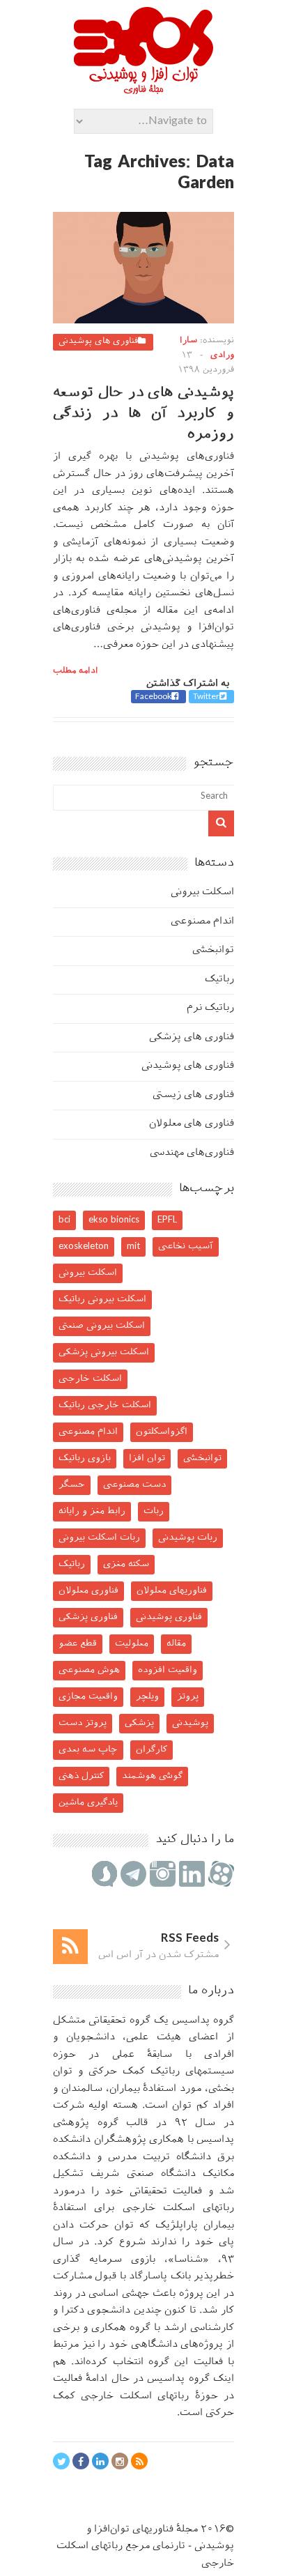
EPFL (167, 1220)
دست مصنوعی (134, 1485)
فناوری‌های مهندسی (192, 1153)
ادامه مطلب (76, 671)
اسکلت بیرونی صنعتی (102, 1326)
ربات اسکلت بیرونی (99, 1538)
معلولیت (132, 1644)
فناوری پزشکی (88, 1617)
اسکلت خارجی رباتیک (105, 1405)
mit (133, 1247)
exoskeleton (84, 1247)
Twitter (206, 697)
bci (64, 1220)
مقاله (176, 1644)
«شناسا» (188, 2260)
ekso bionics (114, 1220)
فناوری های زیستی (193, 1095)
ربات (154, 1511)
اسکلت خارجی (90, 1379)
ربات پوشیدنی (188, 1538)
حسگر (72, 1485)
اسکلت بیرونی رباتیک (102, 1299)
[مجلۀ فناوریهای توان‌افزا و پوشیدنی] (143, 90)
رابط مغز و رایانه (92, 1511)
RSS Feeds (190, 1939)
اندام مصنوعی (202, 922)
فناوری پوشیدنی (169, 1617)
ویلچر (147, 1697)
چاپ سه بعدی (88, 1750)
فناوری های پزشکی (192, 1037)
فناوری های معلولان (192, 1124)
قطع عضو (78, 1644)
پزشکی (139, 1723)
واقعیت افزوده (168, 1670)
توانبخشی (213, 950)
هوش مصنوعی (89, 1670)
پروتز (188, 1697)
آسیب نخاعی (186, 1247)
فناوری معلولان (88, 1591)
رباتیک (219, 980)
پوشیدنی (190, 1723)
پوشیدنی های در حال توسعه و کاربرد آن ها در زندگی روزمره (143, 414)
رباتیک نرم (210, 1008)
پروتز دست (83, 1723)
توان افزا (147, 1458)
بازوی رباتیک (85, 1458)
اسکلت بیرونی (202, 892)
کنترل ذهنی (81, 1776)
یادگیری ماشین (88, 1803)
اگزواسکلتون (162, 1432)
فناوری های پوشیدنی (98, 342)
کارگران (152, 1750)
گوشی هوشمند (152, 1776)
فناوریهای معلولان (172, 1591)
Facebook (153, 697)
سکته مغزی (126, 1564)
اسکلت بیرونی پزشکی (104, 1352)
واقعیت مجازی (88, 1697)
